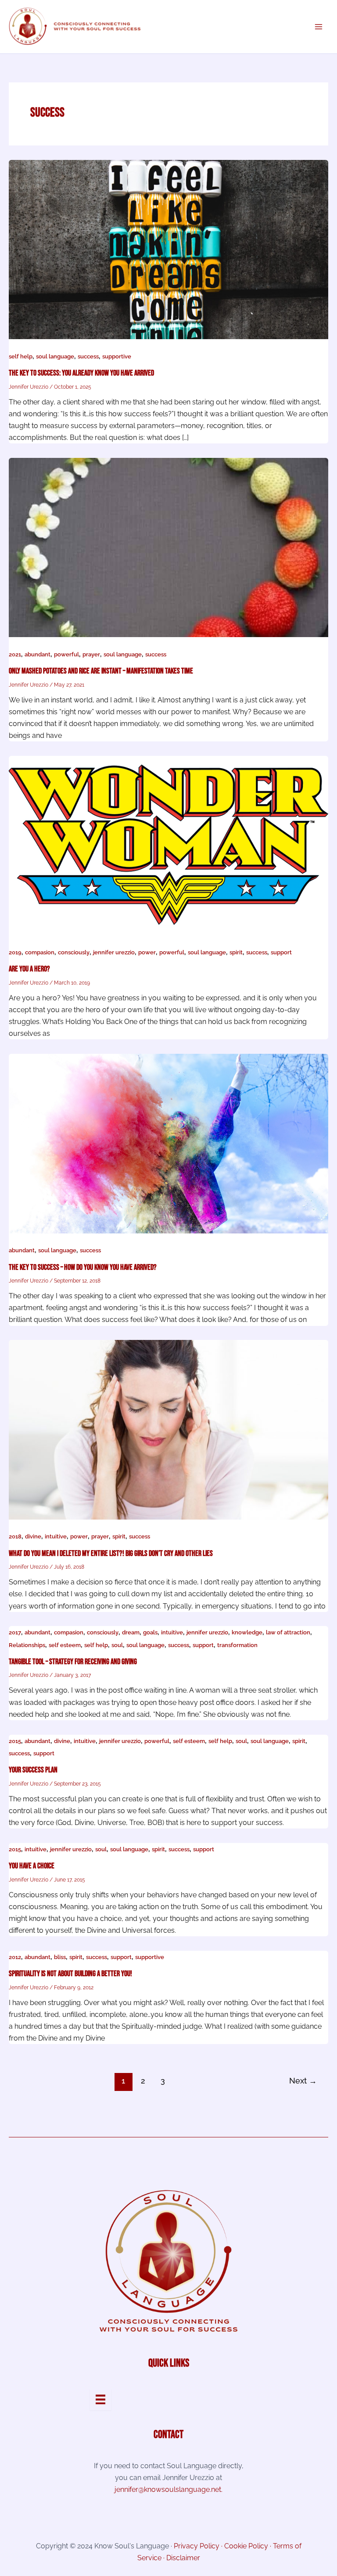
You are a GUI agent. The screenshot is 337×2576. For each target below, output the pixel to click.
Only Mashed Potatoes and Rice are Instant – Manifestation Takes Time (101, 671)
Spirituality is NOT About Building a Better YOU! (70, 1974)
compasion (40, 952)
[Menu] (100, 2399)
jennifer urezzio (114, 952)
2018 (15, 1536)
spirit (236, 952)
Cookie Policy (246, 2546)
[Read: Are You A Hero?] (168, 845)
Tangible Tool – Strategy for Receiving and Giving (73, 1662)
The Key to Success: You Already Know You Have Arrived (81, 373)
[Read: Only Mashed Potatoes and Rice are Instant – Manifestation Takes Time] (168, 547)
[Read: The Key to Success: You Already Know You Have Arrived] (168, 249)
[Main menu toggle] (318, 27)
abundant (38, 654)
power (147, 952)
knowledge (247, 1632)
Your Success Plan (33, 1770)
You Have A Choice (32, 1866)
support (281, 952)
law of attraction (288, 1632)
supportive (117, 356)
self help (21, 356)
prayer (91, 654)
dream (131, 1632)
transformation (237, 1645)
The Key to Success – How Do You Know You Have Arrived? (83, 1267)
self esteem (65, 1645)
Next (303, 2081)
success (88, 356)
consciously (74, 952)
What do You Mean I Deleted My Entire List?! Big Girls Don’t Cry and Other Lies (111, 1554)
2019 (15, 952)
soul (117, 1645)
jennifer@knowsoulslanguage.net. (168, 2489)
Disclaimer (183, 2558)
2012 (15, 1957)
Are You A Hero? (29, 969)
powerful (66, 654)
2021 (15, 654)
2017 (15, 1632)
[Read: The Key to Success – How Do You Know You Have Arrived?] (168, 1143)
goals (150, 1632)
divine (33, 1536)
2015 (15, 1741)
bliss (60, 1957)
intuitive (56, 1536)
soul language (55, 356)
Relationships (27, 1645)
